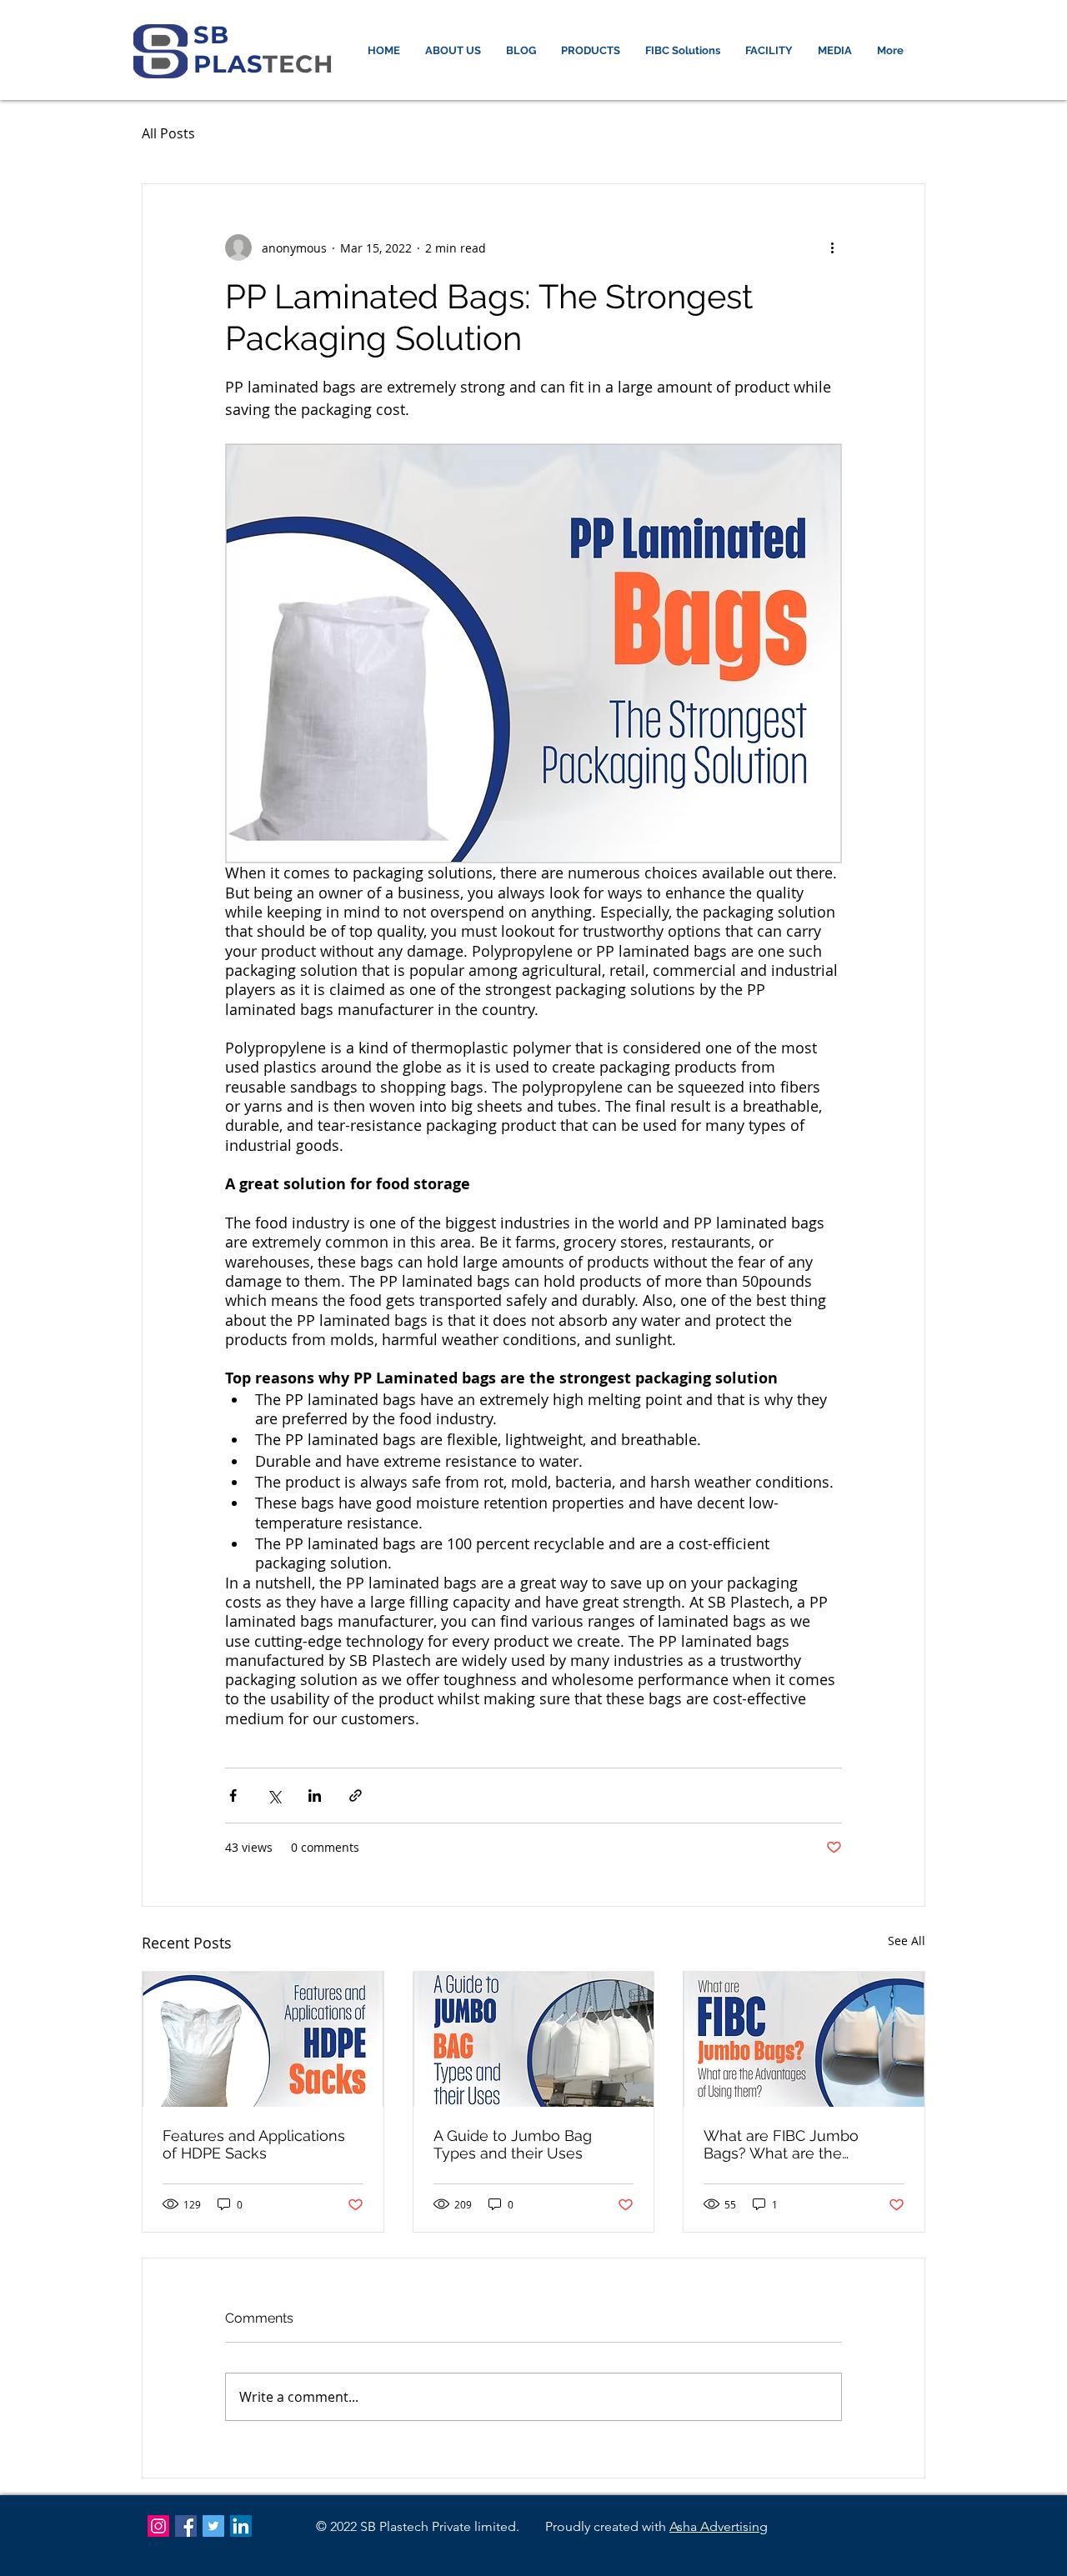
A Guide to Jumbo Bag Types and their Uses (513, 2144)
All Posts (168, 133)
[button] (591, 51)
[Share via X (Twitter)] (274, 1796)
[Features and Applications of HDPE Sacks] (263, 2039)
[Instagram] (158, 2526)
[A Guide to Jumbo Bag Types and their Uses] (534, 2039)
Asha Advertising (719, 2526)
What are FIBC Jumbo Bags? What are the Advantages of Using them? (802, 2144)
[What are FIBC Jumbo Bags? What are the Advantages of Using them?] (804, 2039)
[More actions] (832, 248)
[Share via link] (356, 1796)
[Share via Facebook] (233, 1796)
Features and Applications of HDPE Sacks (254, 2144)
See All (907, 1941)
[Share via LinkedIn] (315, 1796)
